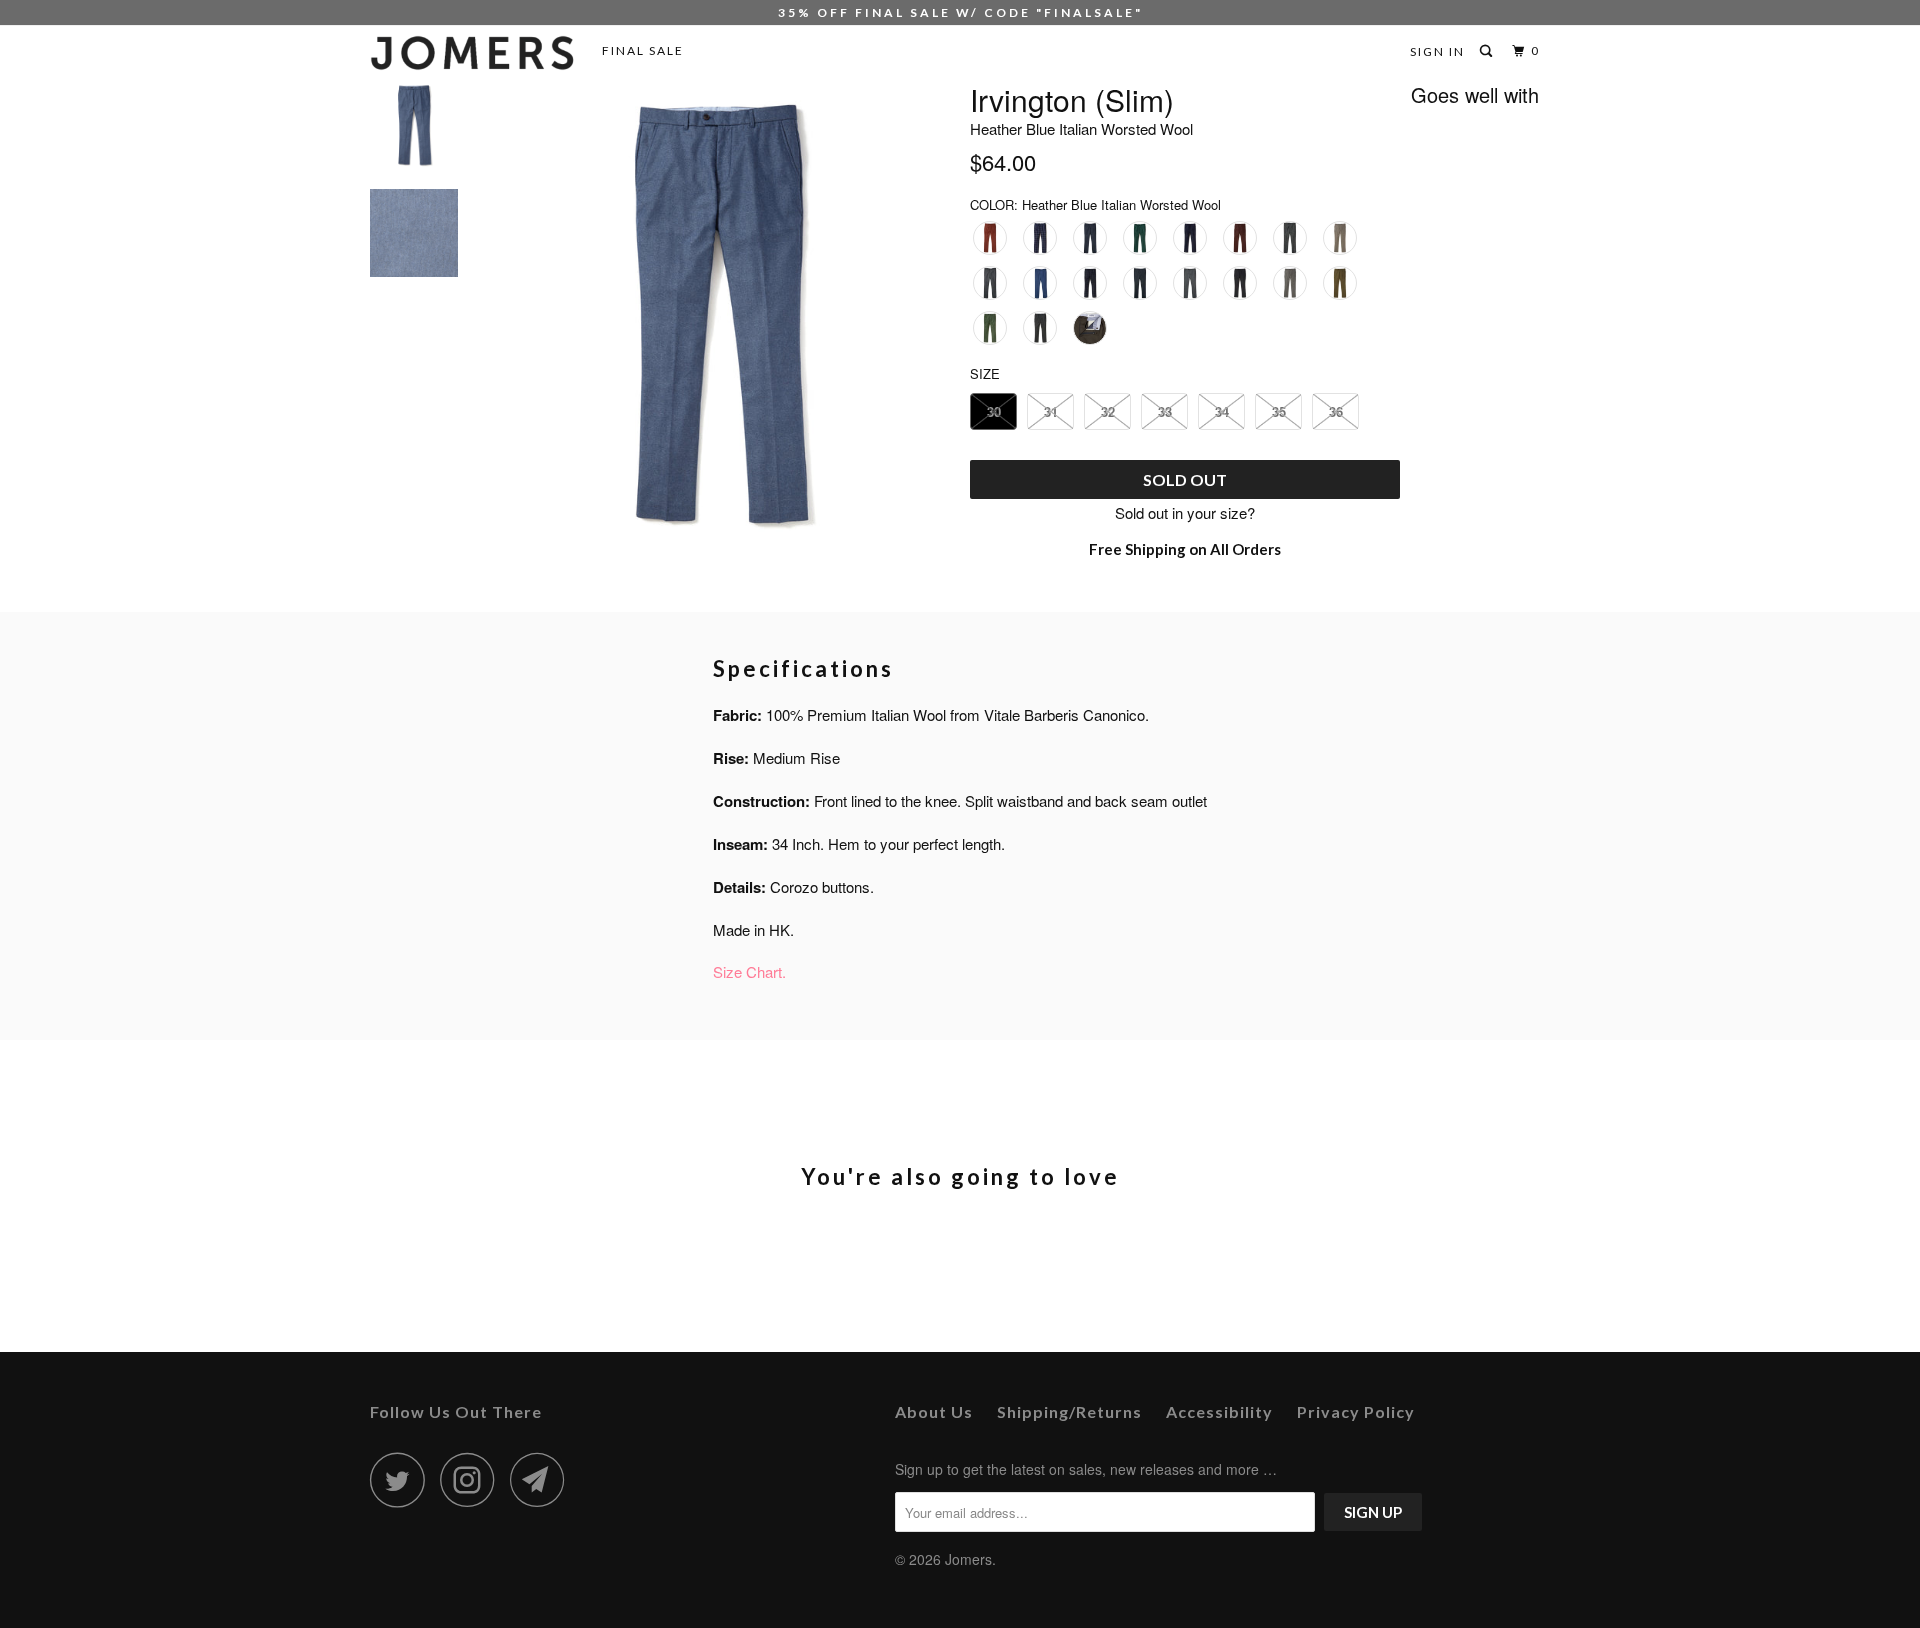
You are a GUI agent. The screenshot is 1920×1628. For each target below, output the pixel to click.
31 (1051, 411)
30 (994, 411)
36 (1336, 411)
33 (1165, 411)
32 (1108, 411)
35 (1279, 411)
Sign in (1437, 51)
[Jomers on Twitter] (403, 1479)
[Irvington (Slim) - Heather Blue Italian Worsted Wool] (718, 313)
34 (1222, 411)
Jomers (968, 1559)
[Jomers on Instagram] (473, 1479)
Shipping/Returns (1069, 1411)
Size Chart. (749, 971)
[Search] (1488, 51)
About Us (934, 1411)
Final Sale (643, 50)
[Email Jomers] (543, 1479)
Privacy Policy (1356, 1411)
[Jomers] (472, 53)
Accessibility (1219, 1411)
